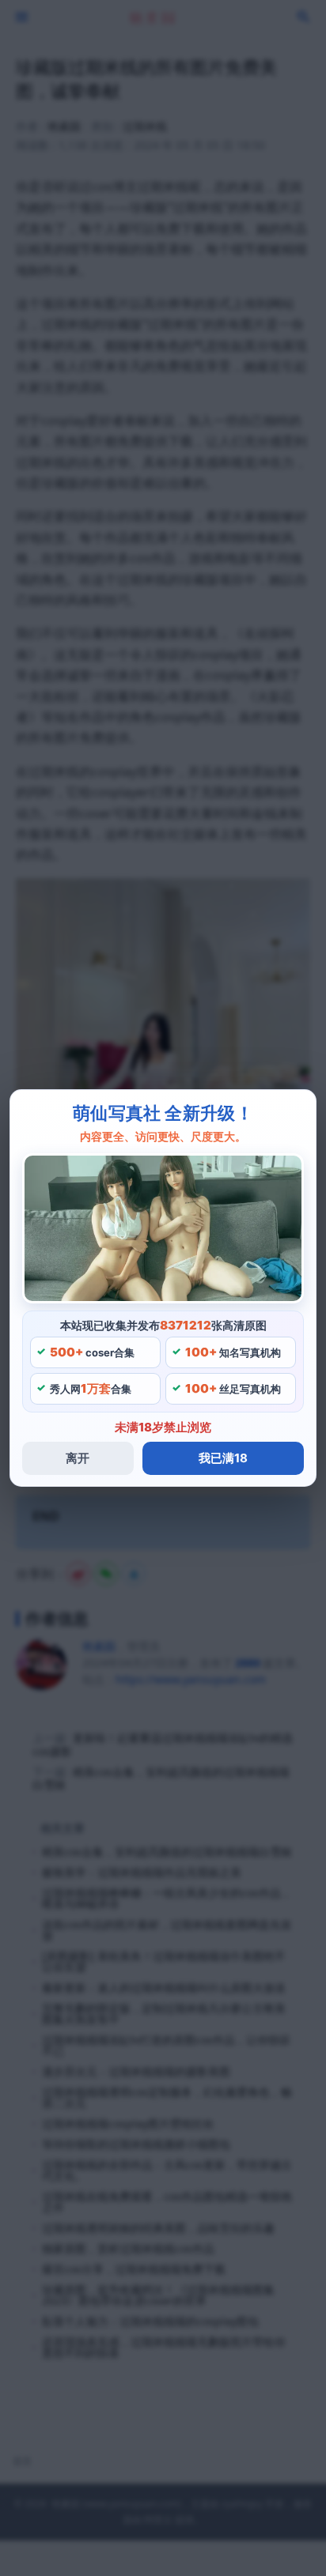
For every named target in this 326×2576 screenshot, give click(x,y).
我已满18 (223, 1458)
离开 (78, 1458)
